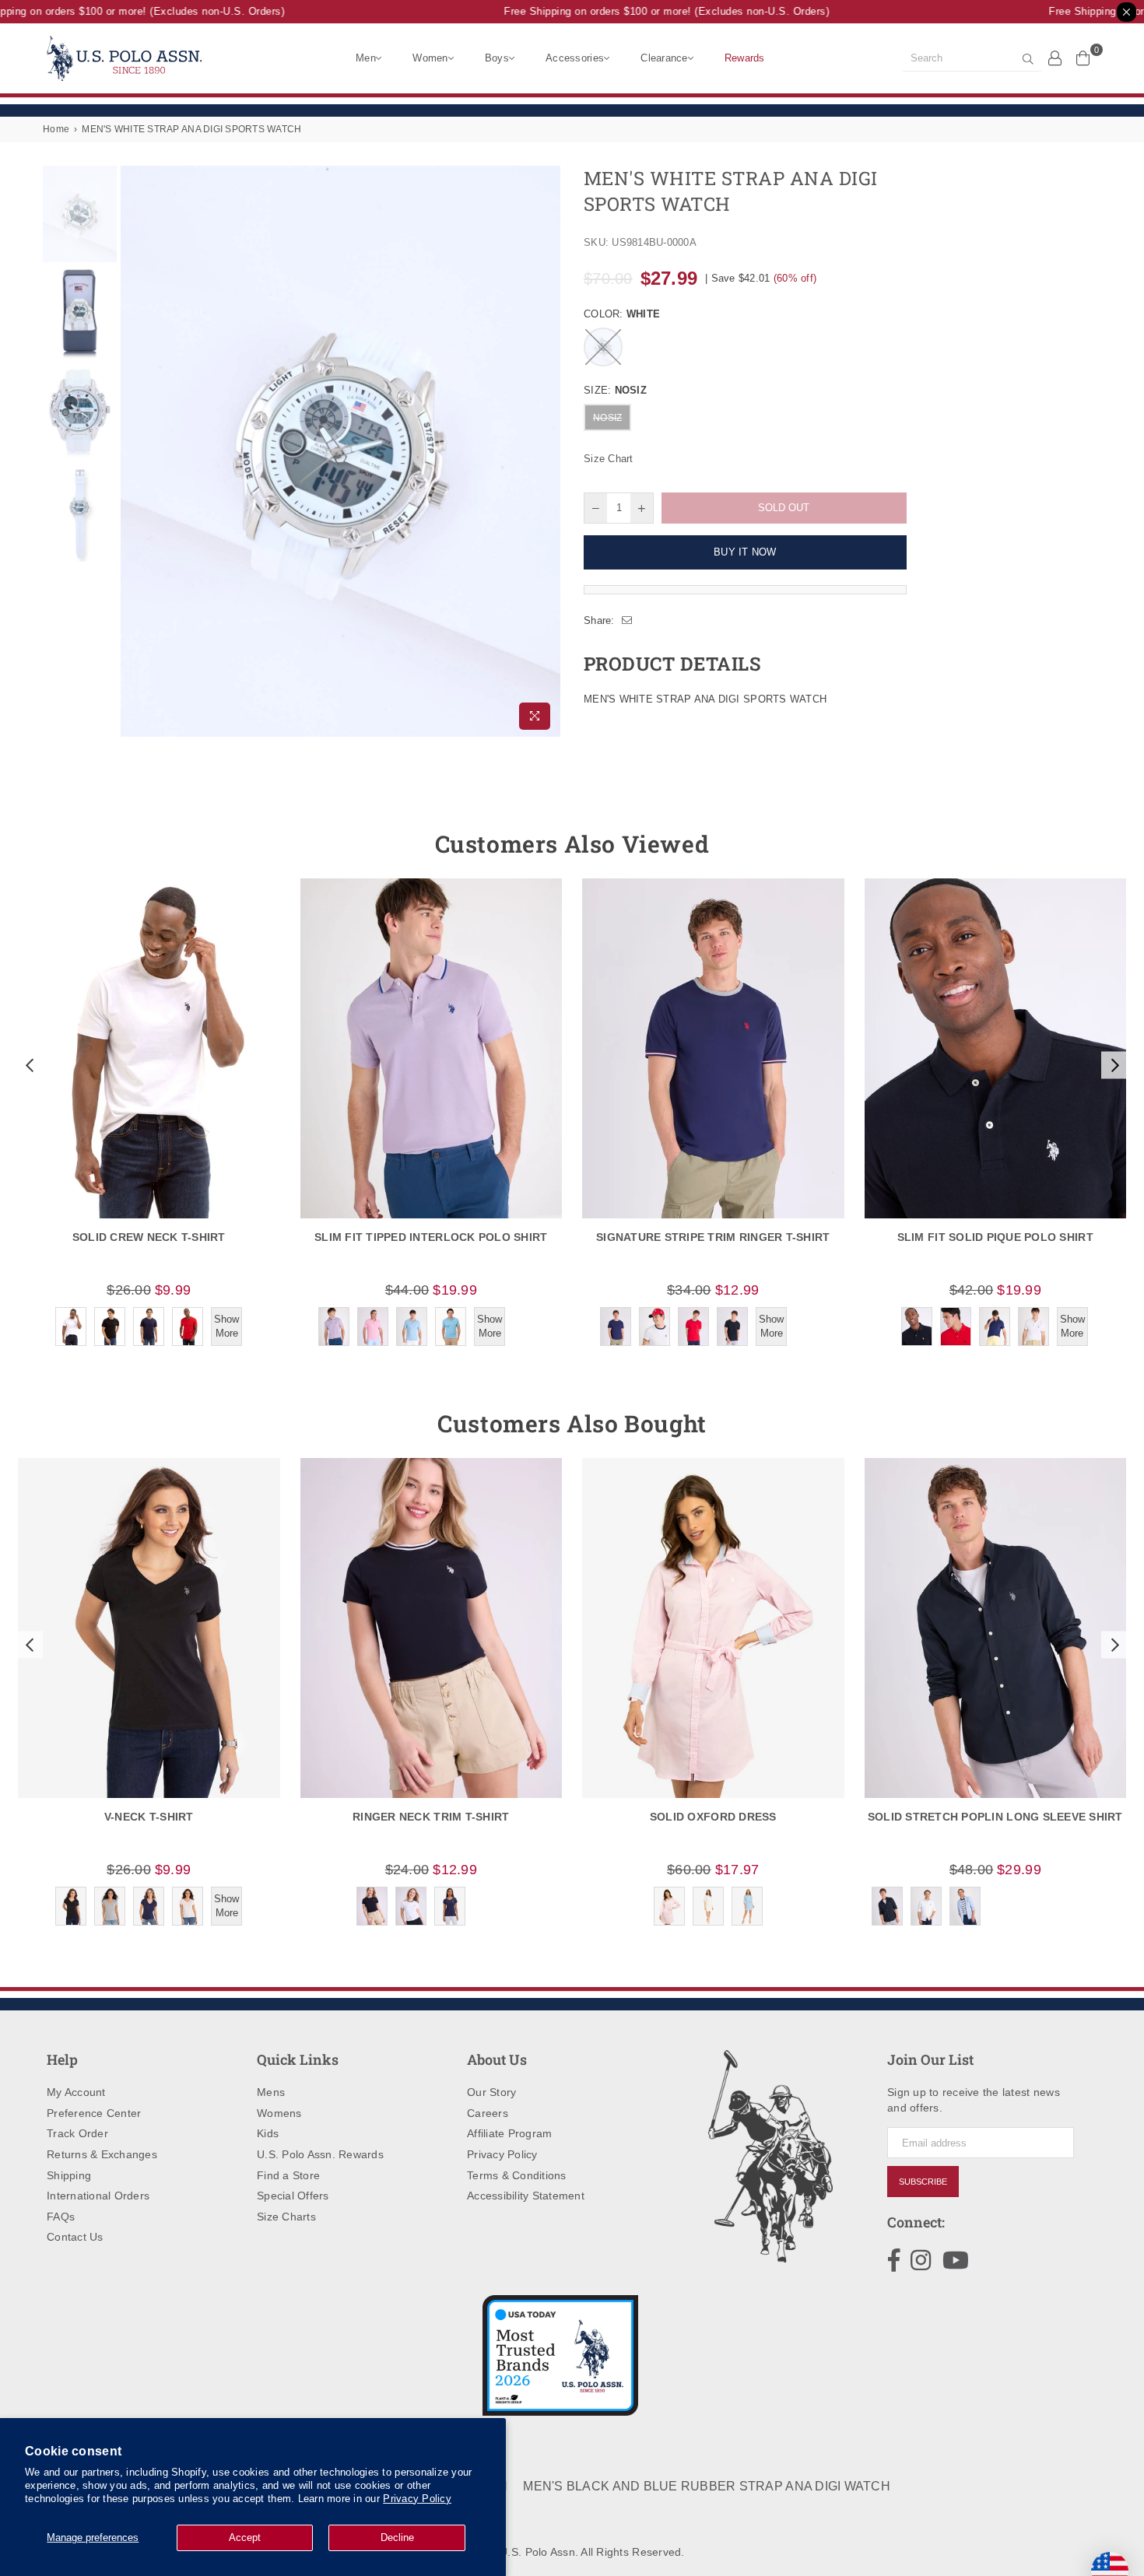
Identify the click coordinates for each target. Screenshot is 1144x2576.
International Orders (98, 2196)
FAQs (61, 2217)
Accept (245, 2537)
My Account (76, 2092)
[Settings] (1055, 58)
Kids (268, 2133)
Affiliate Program (509, 2133)
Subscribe (923, 2182)
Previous (134, 452)
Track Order (77, 2133)
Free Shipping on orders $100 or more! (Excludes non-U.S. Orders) (640, 11)
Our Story (491, 2092)
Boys (497, 58)
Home (56, 129)
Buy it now (745, 552)
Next (547, 452)
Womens (279, 2113)
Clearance (664, 58)
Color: (622, 314)
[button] (28, 1065)
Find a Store (288, 2175)
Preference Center (94, 2113)
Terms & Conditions (517, 2175)
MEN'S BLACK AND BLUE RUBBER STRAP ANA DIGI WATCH (706, 2486)
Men (366, 58)
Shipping (69, 2175)
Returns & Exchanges (102, 2154)
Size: (615, 390)
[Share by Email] (627, 621)
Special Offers (293, 2196)
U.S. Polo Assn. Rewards (320, 2154)
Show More (226, 1326)
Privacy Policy (417, 2499)
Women (430, 58)
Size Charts (286, 2217)
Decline (397, 2537)
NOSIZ (607, 418)
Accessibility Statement (526, 2196)
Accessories (575, 58)
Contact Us (75, 2237)
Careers (488, 2113)
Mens (271, 2092)
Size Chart (609, 459)
